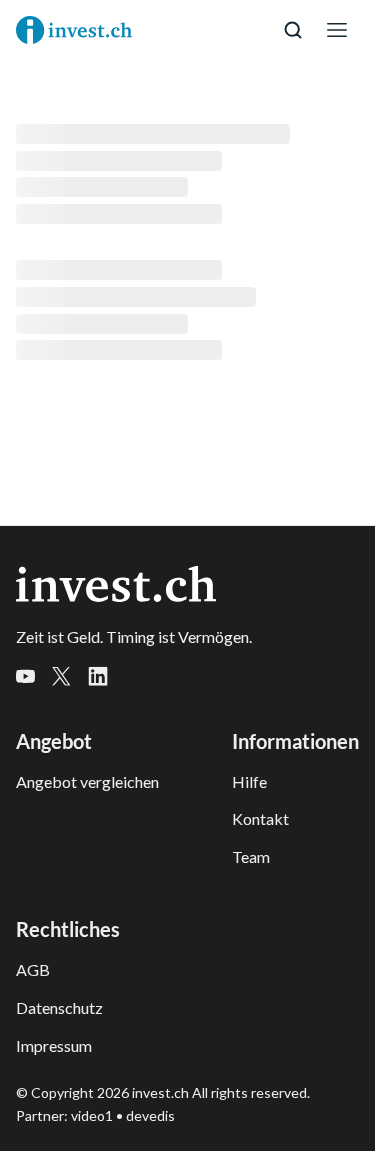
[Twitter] (70, 679)
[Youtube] (34, 679)
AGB (33, 969)
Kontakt (260, 818)
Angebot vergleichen (87, 781)
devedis (150, 1115)
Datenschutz (59, 1007)
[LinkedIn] (106, 679)
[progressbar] (153, 134)
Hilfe (249, 781)
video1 (92, 1115)
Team (251, 856)
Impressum (54, 1045)
